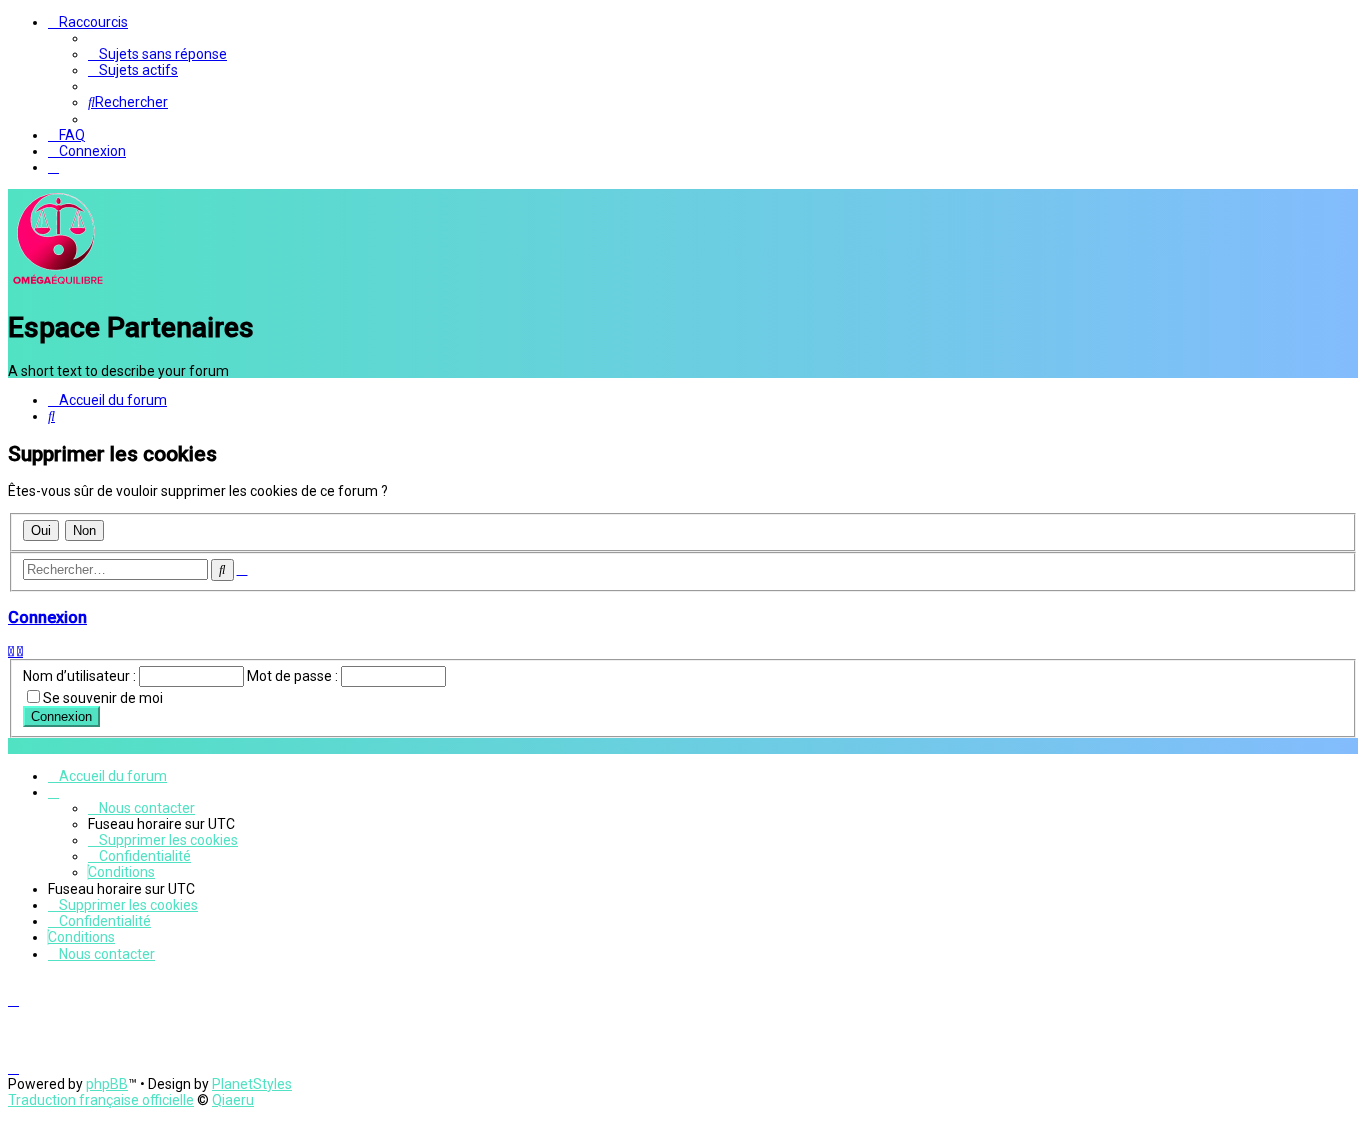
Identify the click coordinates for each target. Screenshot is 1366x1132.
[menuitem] (157, 54)
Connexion (47, 617)
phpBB (107, 1084)
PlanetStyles (252, 1084)
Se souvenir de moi (103, 698)
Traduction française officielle (101, 1100)
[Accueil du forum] (58, 284)
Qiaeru (233, 1100)
